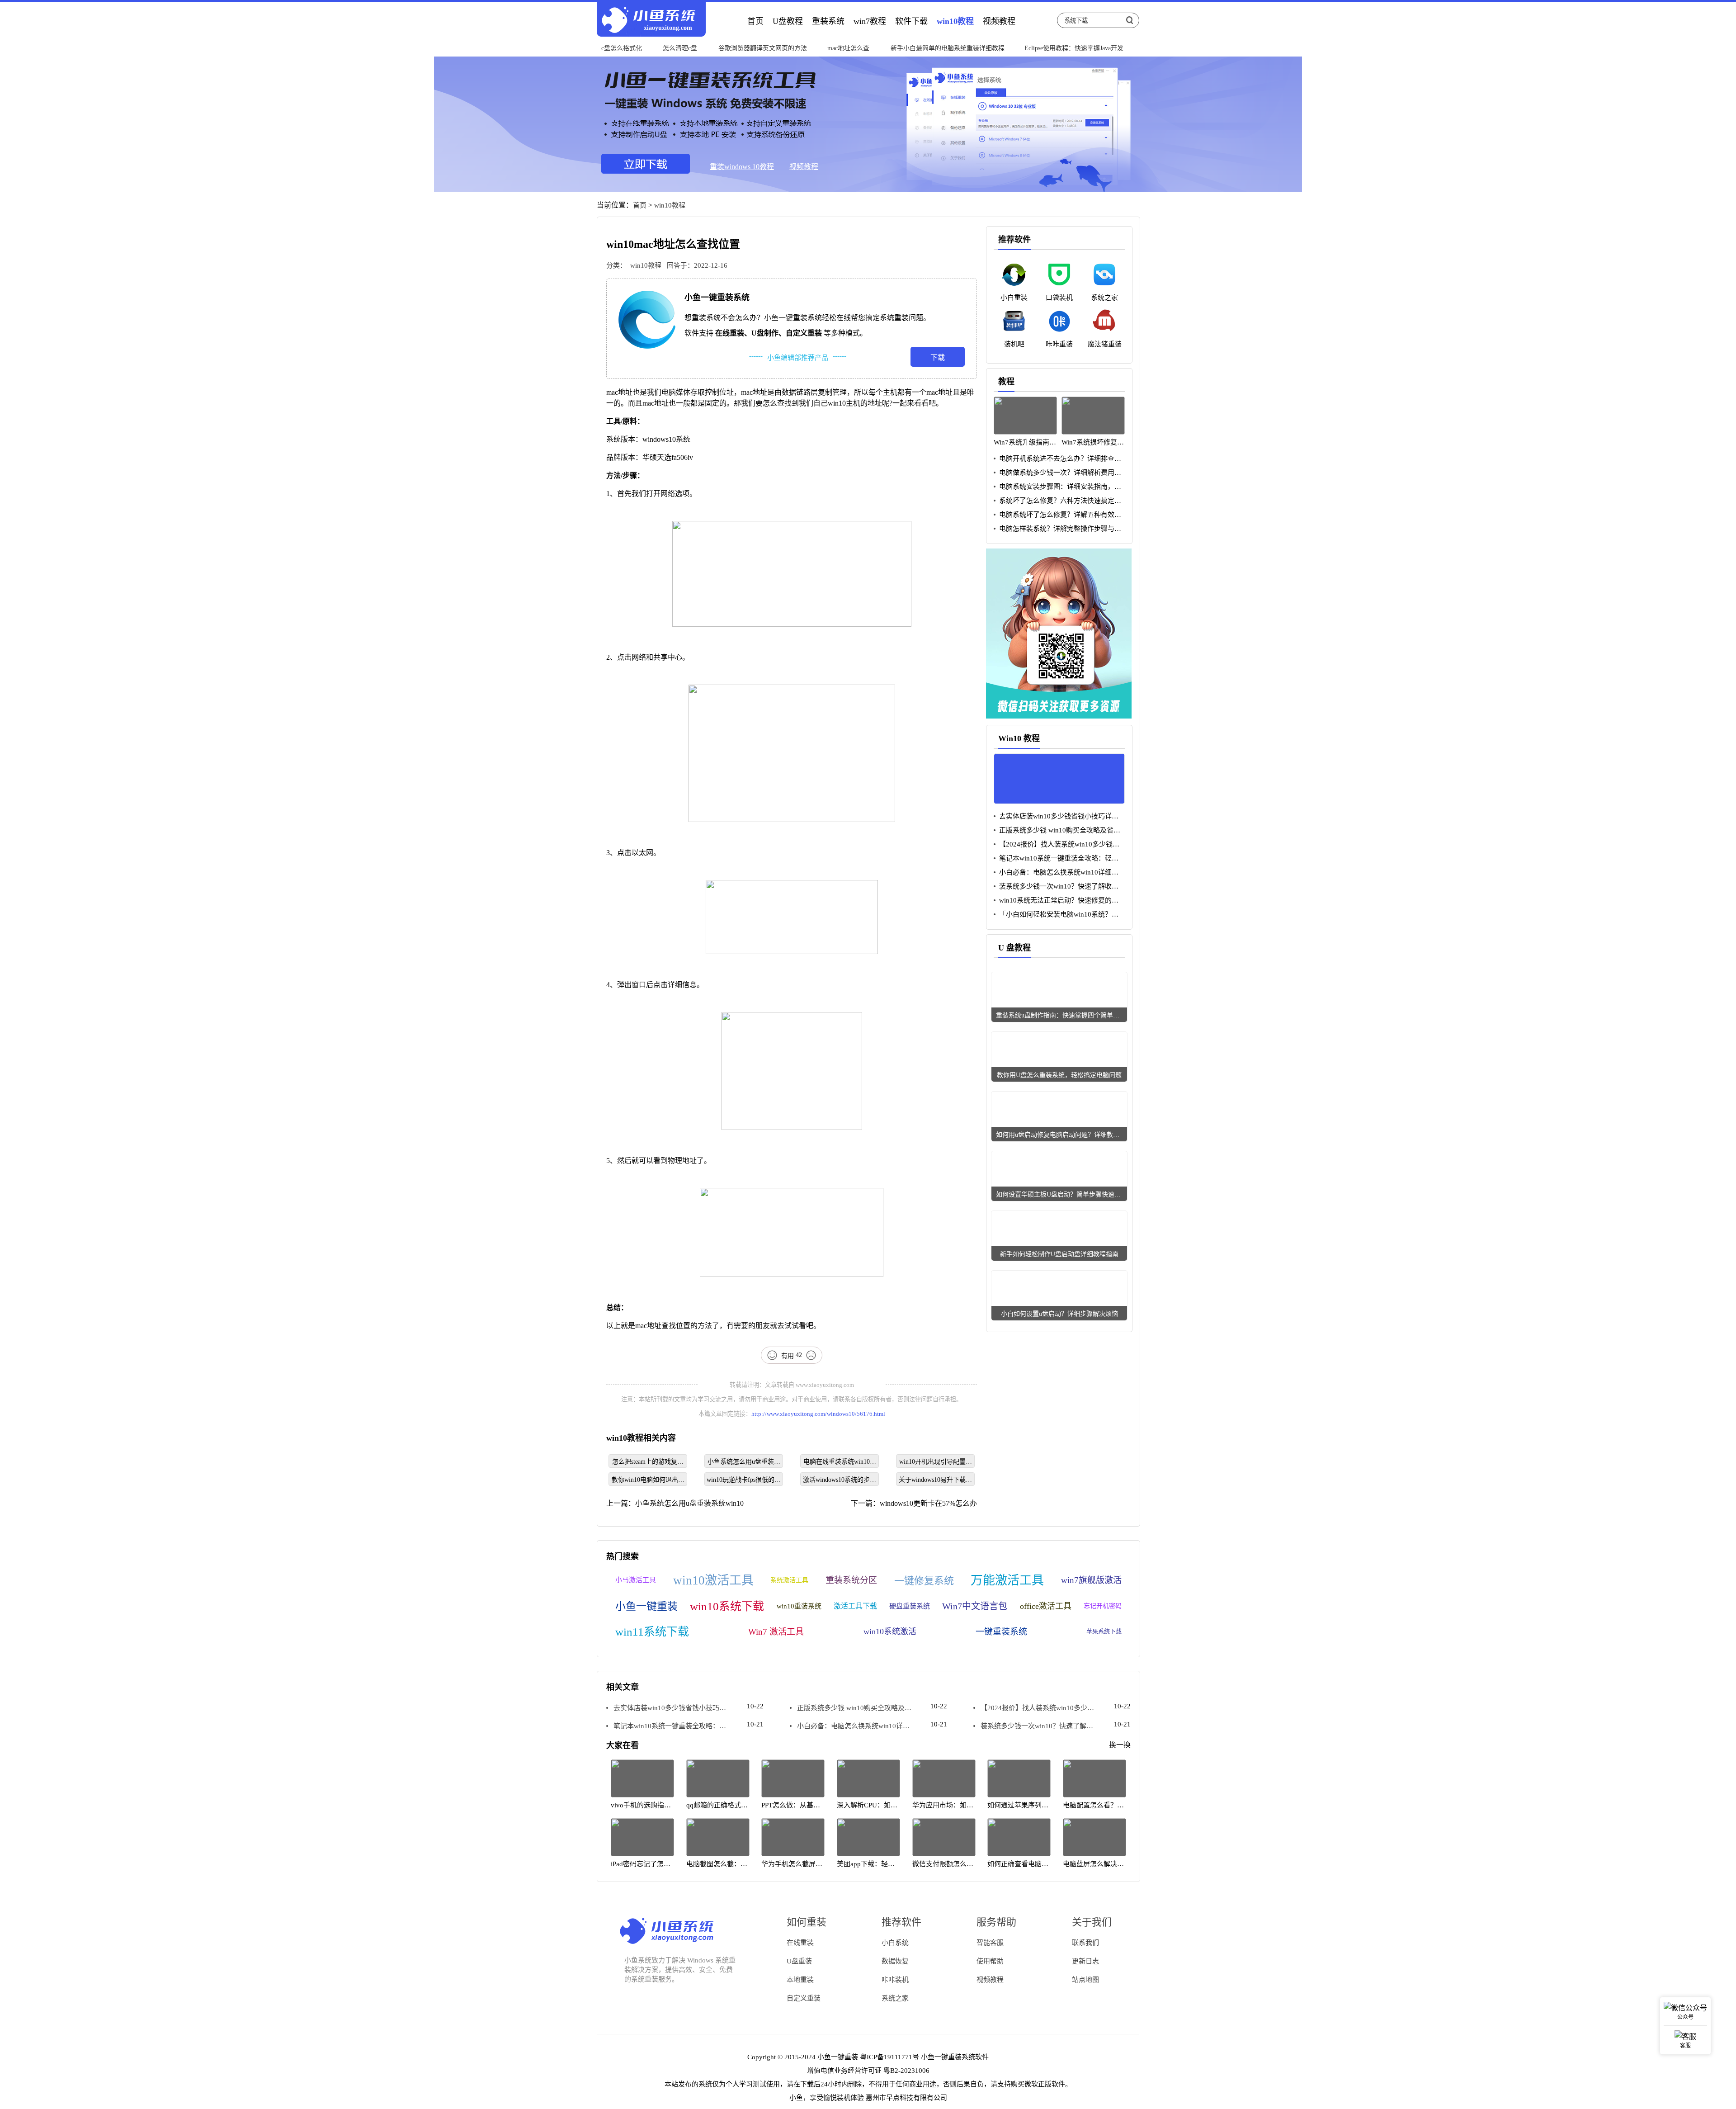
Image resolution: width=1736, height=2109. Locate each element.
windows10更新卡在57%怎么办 (928, 1503)
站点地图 (1085, 1980)
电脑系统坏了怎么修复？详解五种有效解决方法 (1057, 515)
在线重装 (800, 1943)
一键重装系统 (1001, 1632)
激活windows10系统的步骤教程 (840, 1481)
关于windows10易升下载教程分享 (935, 1481)
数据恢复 (895, 1961)
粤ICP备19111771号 (889, 2057)
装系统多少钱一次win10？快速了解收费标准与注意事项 (1056, 887)
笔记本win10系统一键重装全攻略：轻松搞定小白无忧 (1056, 858)
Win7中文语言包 (975, 1606)
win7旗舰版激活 (1091, 1580)
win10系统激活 (890, 1631)
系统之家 (895, 1998)
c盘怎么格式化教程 (625, 48)
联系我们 (1085, 1943)
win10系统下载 (727, 1606)
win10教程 (670, 205)
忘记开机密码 (1103, 1606)
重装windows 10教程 (742, 167)
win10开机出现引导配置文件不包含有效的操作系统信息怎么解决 (936, 1463)
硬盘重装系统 (910, 1606)
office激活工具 (1046, 1606)
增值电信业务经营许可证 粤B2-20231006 (868, 2071)
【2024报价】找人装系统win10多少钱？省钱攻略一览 (1057, 844)
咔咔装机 (895, 1980)
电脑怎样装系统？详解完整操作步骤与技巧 (1057, 529)
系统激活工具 (789, 1580)
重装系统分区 (851, 1580)
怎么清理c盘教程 (683, 48)
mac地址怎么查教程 (851, 48)
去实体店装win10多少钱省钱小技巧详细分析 (1056, 816)
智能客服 (990, 1943)
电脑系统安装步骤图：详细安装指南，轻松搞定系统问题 (1057, 487)
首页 (640, 205)
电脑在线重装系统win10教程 (840, 1463)
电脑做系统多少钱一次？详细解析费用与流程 (1057, 473)
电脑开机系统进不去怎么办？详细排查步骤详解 (1057, 459)
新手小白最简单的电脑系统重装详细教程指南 (951, 48)
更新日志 (1085, 1961)
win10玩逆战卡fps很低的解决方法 (744, 1481)
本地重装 (800, 1980)
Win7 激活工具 (776, 1632)
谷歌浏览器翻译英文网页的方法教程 (766, 48)
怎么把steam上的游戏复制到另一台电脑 (648, 1463)
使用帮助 (990, 1961)
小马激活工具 (636, 1580)
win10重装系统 (799, 1606)
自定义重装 (804, 1998)
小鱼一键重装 (646, 1606)
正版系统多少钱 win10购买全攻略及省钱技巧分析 (1057, 830)
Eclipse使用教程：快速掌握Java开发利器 (1077, 48)
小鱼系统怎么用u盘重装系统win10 (744, 1463)
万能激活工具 (1007, 1580)
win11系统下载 (652, 1632)
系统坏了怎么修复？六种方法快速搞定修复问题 (1057, 501)
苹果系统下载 (1104, 1631)
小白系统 (895, 1943)
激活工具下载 (855, 1606)
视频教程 (804, 167)
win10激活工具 (713, 1580)
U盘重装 (799, 1961)
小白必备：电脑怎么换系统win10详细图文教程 (1056, 872)
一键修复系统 (924, 1581)
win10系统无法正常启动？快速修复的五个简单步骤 (1056, 901)
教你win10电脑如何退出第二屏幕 (648, 1481)
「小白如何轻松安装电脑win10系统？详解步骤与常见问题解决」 (1056, 915)
